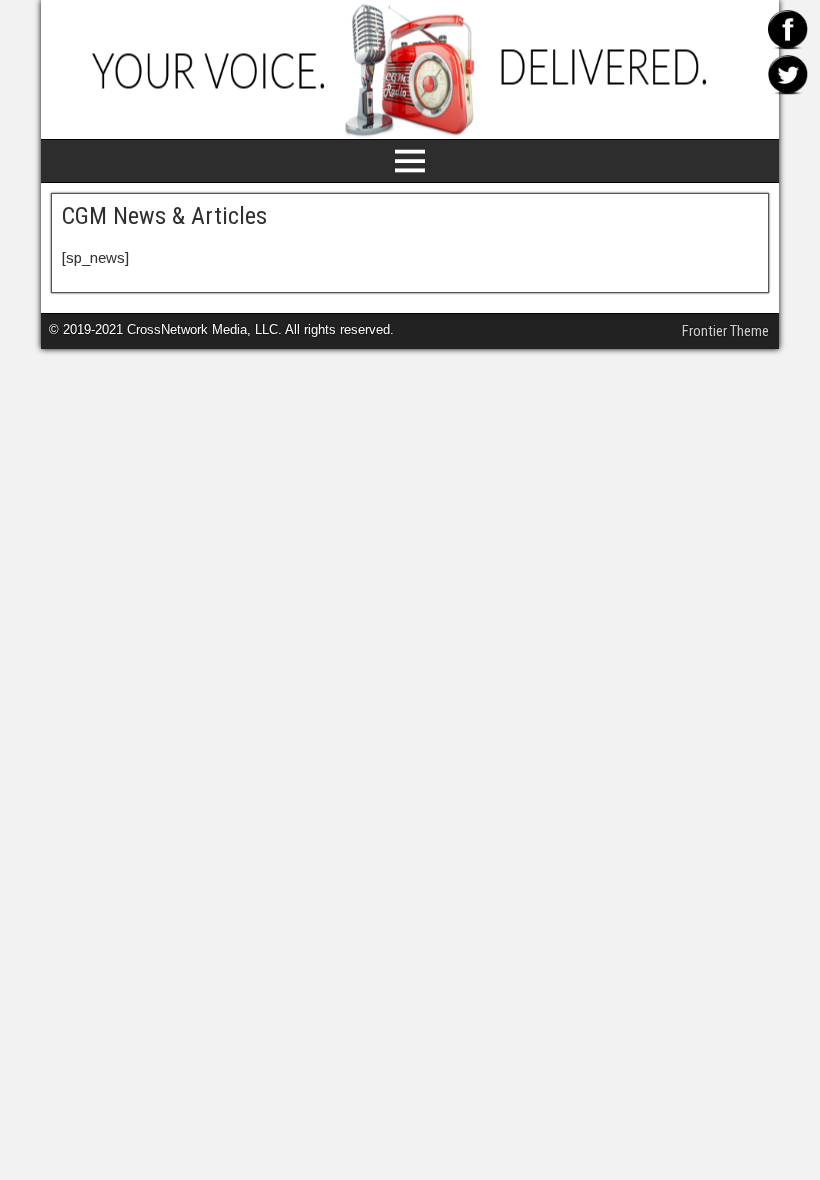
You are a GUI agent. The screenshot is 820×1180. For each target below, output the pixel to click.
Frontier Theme (725, 331)
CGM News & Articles (164, 216)
